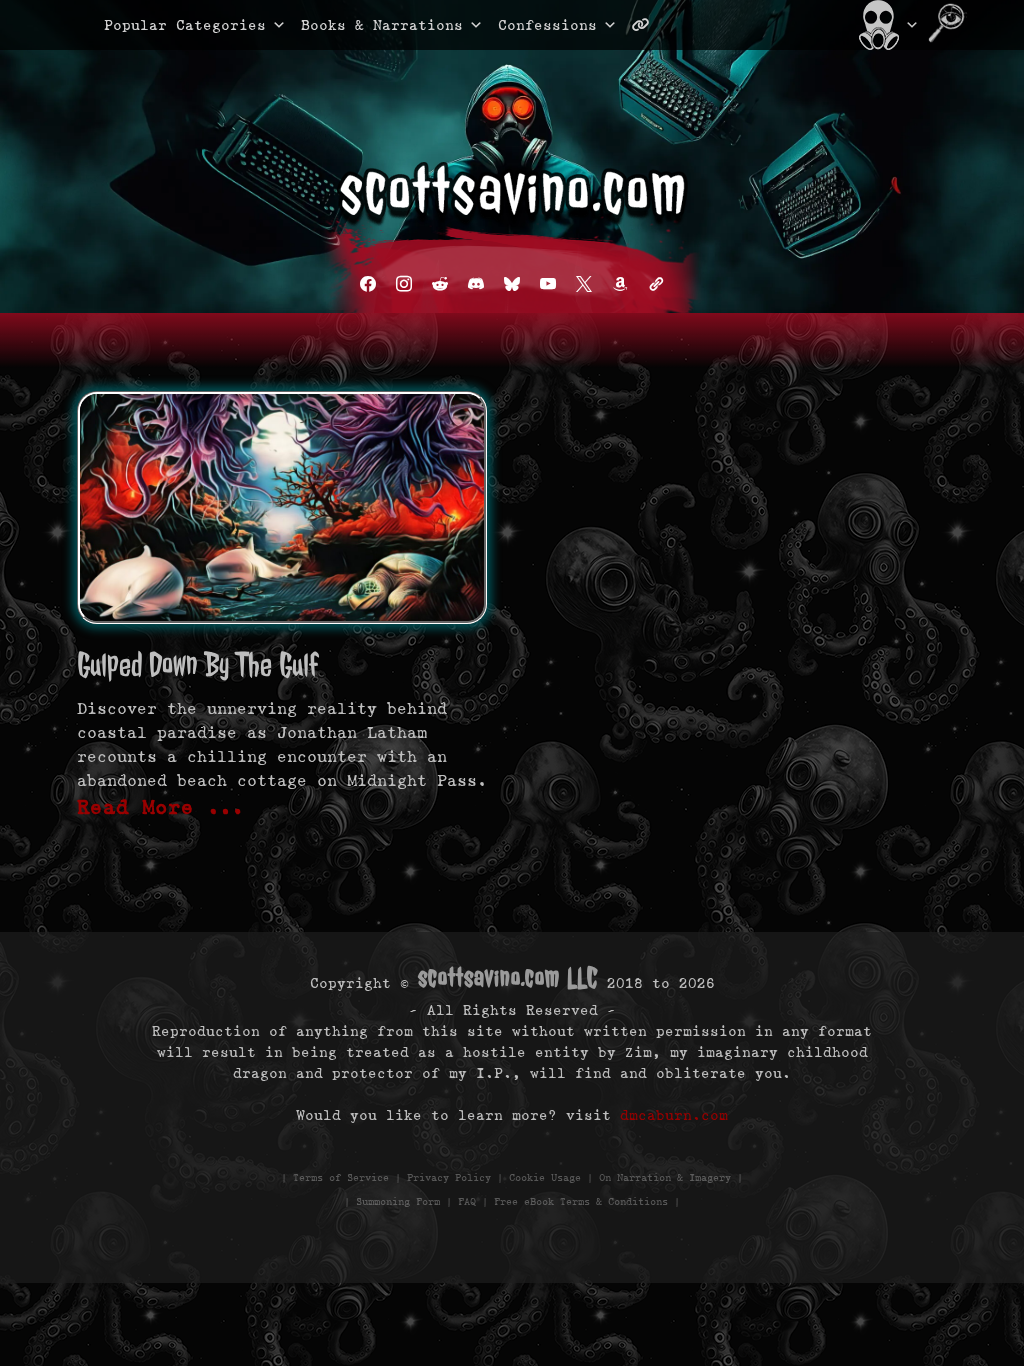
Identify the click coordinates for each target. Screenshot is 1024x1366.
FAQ (467, 1201)
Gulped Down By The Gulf (197, 664)
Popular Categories (164, 25)
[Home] (886, 25)
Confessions (547, 25)
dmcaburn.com (674, 1115)
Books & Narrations (382, 25)
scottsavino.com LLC (508, 977)
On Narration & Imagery (665, 1177)
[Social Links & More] (648, 25)
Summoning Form (398, 1201)
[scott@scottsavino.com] (721, 25)
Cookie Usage (545, 1177)
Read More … (161, 807)
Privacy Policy (449, 1177)
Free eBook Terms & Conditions (581, 1201)
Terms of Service (341, 1177)
